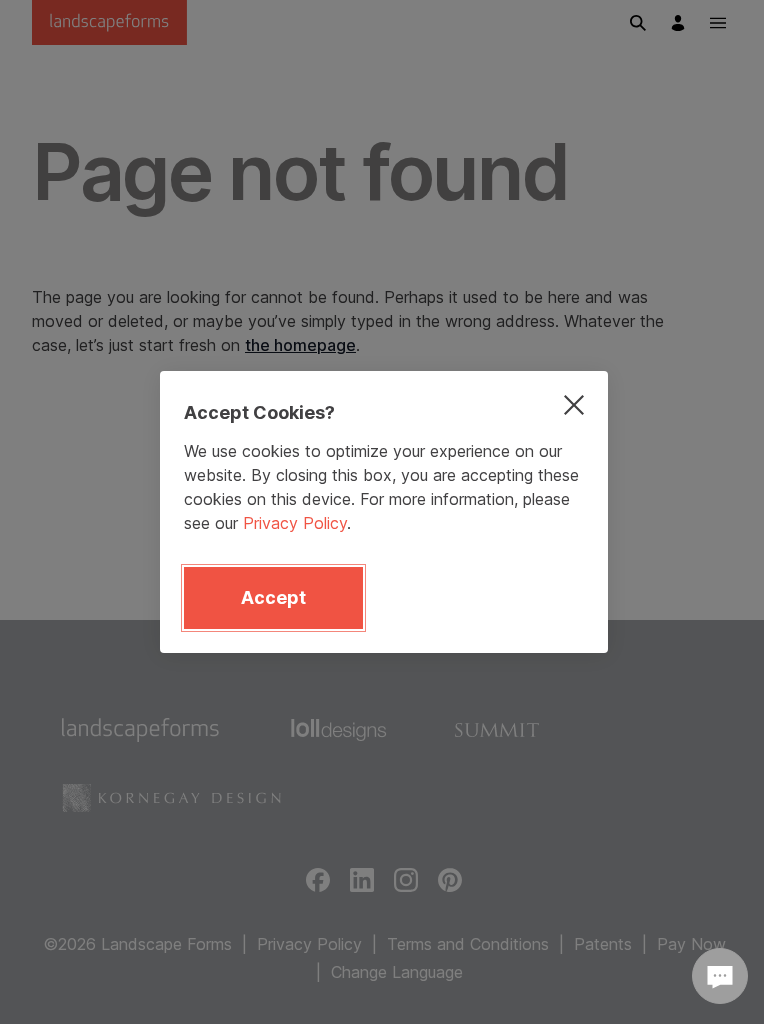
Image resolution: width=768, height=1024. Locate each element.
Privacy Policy (295, 523)
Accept (273, 597)
